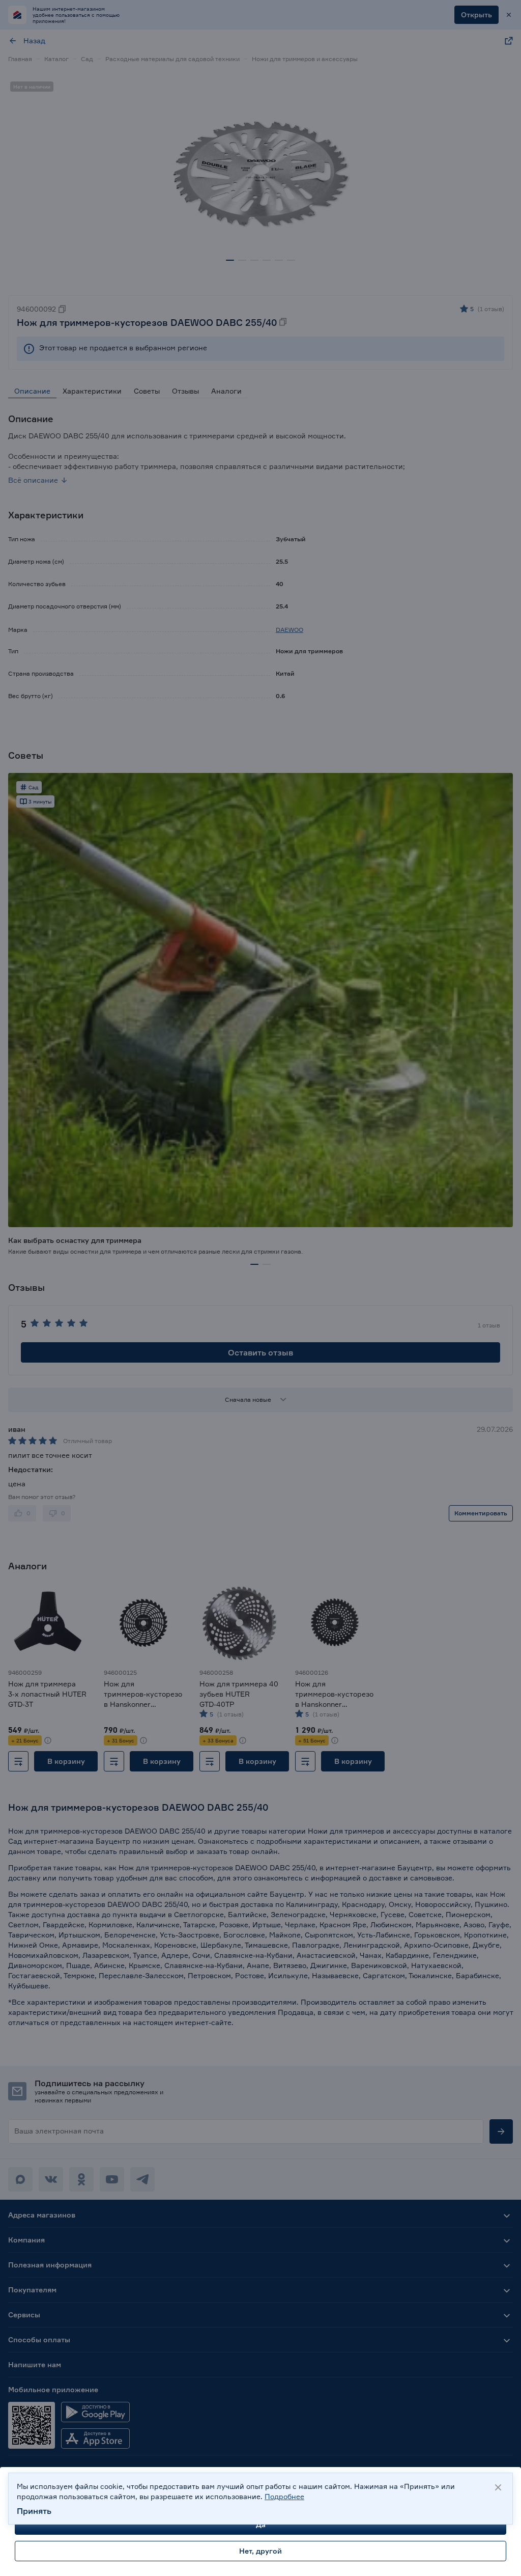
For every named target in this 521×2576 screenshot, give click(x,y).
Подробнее (284, 2496)
